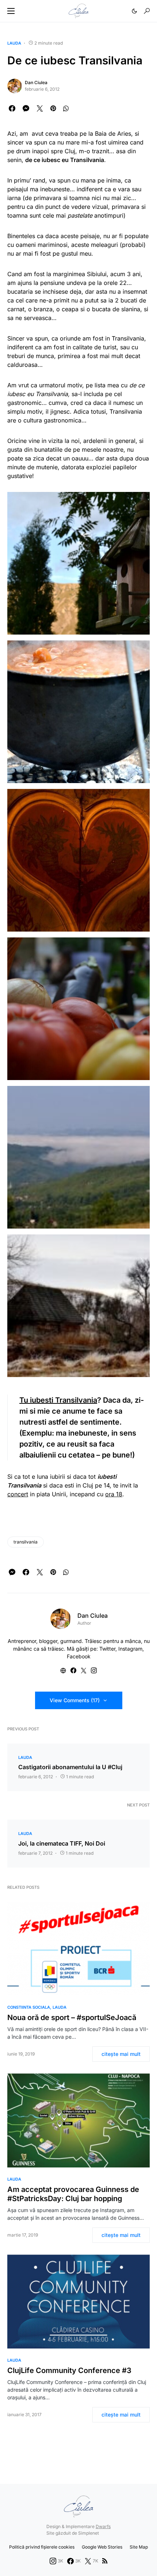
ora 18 (114, 1494)
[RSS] (105, 2561)
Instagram (130, 1649)
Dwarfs (103, 2526)
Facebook (79, 1656)
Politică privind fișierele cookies (42, 2547)
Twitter (107, 1649)
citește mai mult (121, 2054)
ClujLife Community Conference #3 (69, 2370)
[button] (11, 11)
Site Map (139, 2547)
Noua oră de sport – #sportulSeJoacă (72, 2017)
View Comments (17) (75, 1700)
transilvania (26, 1542)
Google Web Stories (102, 2547)
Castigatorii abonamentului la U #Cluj (70, 1767)
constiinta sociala (29, 2007)
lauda (14, 43)
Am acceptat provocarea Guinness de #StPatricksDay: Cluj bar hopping (73, 2194)
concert (18, 1494)
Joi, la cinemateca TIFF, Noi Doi (62, 1843)
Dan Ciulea (36, 82)
